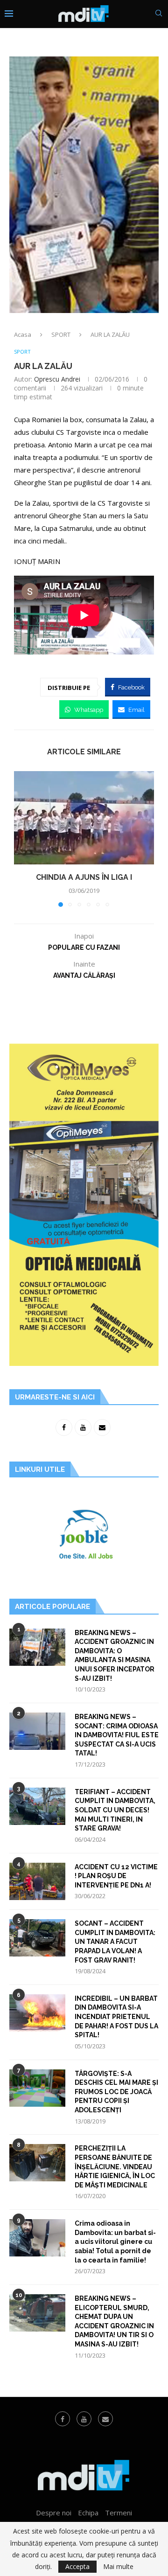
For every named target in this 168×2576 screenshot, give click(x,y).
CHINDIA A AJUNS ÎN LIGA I (84, 877)
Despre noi (54, 2513)
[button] (22, 838)
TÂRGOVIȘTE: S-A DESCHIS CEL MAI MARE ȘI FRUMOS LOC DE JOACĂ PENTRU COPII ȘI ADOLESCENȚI (116, 2092)
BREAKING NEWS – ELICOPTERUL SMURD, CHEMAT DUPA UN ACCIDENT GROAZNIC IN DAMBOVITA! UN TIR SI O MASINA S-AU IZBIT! (114, 2321)
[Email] (105, 2419)
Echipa (88, 2513)
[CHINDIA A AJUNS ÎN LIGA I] (84, 818)
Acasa (23, 334)
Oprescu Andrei (57, 379)
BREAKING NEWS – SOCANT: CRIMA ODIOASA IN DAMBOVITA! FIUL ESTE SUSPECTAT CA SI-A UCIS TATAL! (117, 1735)
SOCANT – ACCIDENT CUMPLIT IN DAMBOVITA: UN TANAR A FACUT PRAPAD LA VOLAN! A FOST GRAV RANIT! (115, 1942)
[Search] (159, 14)
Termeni (119, 2513)
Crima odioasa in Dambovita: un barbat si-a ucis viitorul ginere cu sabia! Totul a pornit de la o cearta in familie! (115, 2242)
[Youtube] (84, 2419)
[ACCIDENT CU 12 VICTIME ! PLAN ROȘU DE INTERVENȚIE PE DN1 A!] (37, 1881)
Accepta (77, 2566)
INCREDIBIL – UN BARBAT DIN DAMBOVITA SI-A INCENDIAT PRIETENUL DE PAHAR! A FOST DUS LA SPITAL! (116, 2017)
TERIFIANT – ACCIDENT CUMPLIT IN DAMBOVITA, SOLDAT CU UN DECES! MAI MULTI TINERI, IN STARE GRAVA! (115, 1810)
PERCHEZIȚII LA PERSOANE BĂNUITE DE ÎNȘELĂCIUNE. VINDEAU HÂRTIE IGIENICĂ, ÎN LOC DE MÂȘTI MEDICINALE (115, 2166)
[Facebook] (63, 2419)
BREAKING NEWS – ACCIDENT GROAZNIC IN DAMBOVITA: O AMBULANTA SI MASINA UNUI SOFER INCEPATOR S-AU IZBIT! (115, 1656)
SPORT (61, 334)
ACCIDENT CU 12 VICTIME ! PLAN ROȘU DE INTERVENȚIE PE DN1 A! (116, 1876)
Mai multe (118, 2567)
